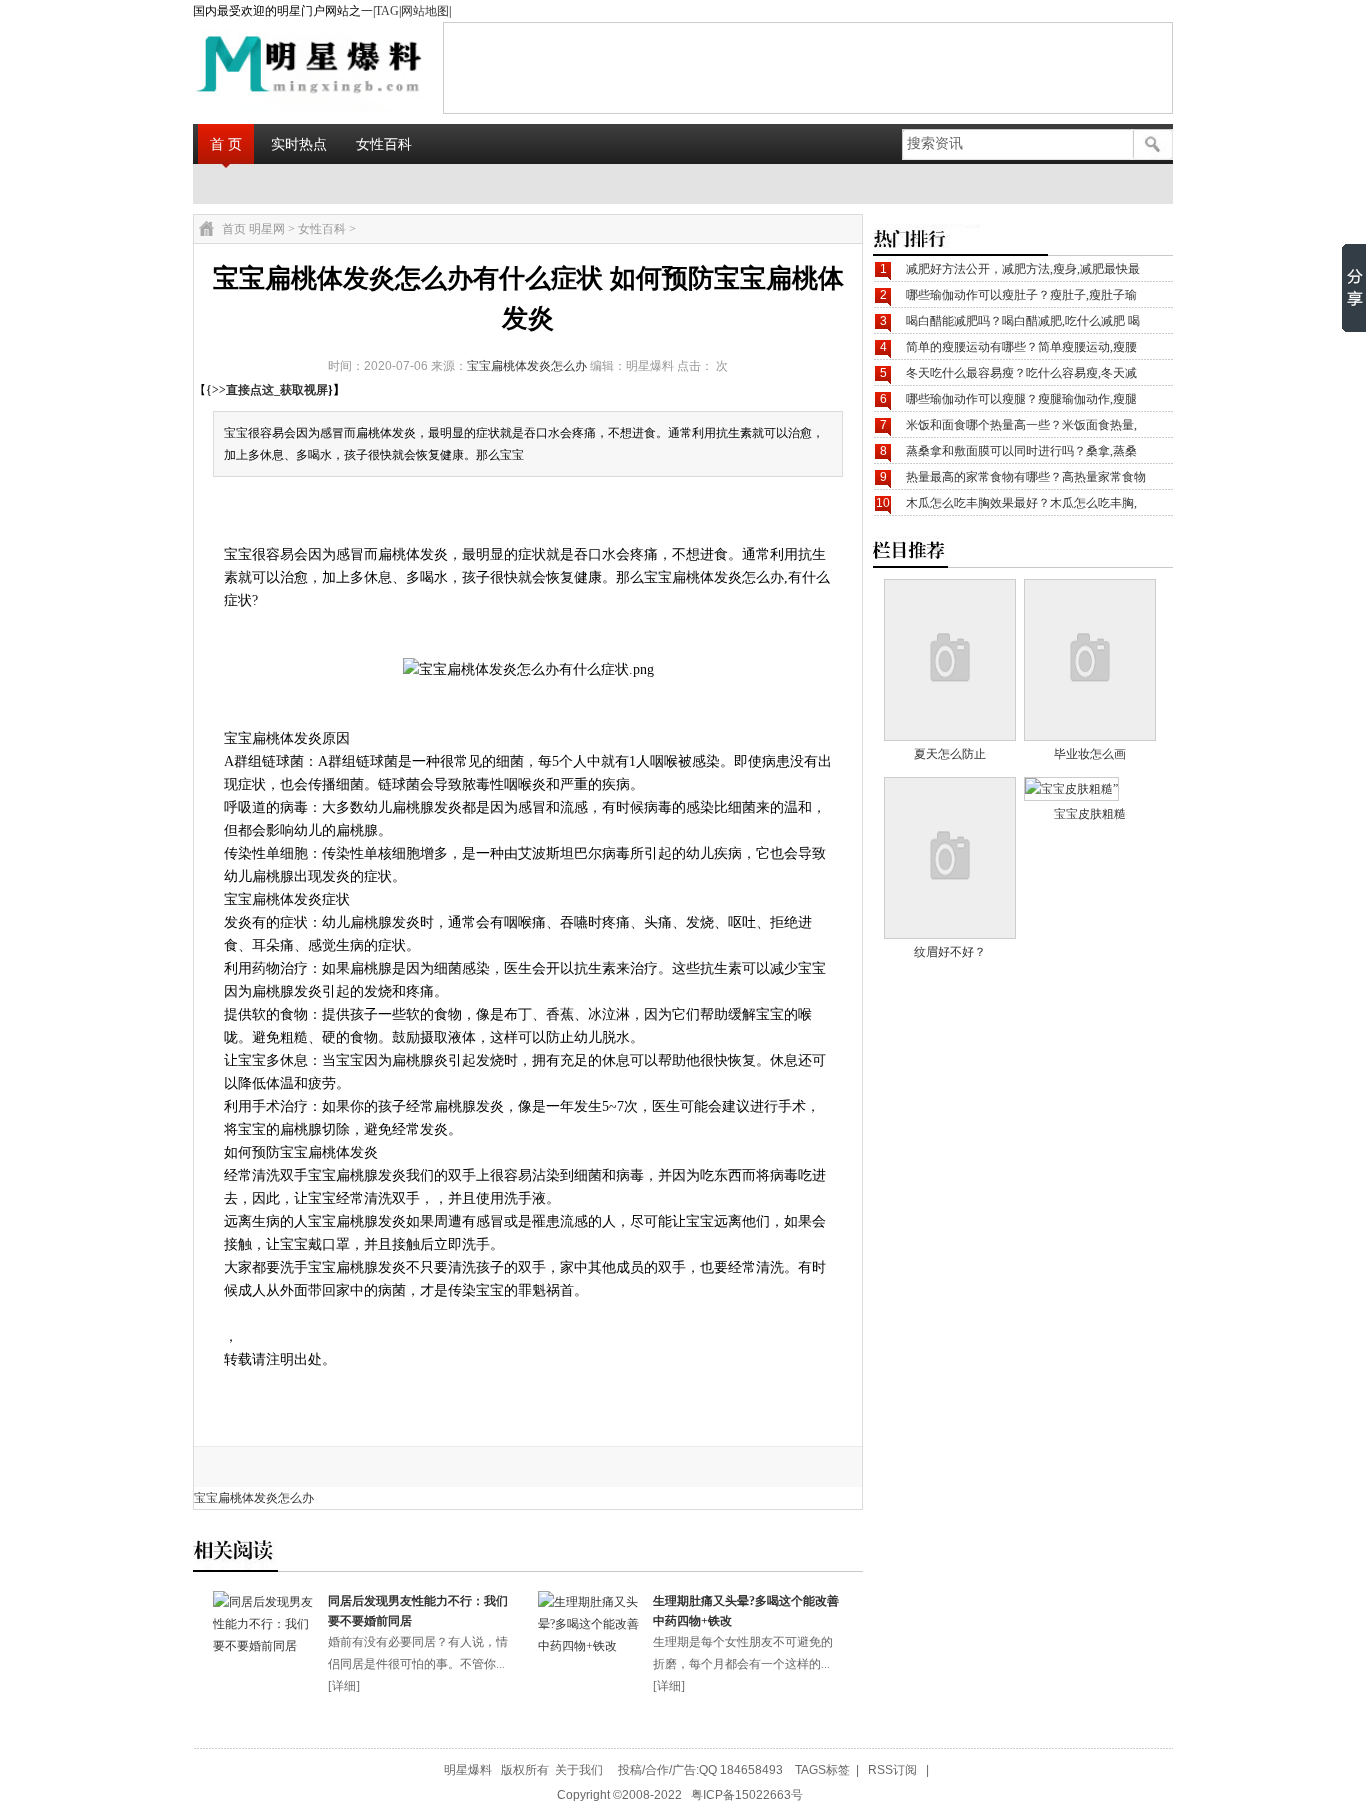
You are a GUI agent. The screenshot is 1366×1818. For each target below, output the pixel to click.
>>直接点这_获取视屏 (270, 390)
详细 (344, 1686)
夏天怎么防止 (950, 754)
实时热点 (299, 144)
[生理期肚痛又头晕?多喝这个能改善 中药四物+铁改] (590, 1646)
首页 (234, 229)
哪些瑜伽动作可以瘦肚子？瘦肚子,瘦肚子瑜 (1021, 295)
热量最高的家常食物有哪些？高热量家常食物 (1026, 477)
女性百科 (384, 144)
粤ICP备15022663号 (747, 1795)
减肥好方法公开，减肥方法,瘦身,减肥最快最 (1023, 269)
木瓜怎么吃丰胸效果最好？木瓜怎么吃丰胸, (1021, 503)
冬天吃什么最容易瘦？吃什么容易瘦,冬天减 (1021, 373)
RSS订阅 (892, 1770)
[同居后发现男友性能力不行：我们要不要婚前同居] (265, 1646)
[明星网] (259, 67)
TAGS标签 (822, 1770)
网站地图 (425, 11)
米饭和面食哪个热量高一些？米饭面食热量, (1021, 425)
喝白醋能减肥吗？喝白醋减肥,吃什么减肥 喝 (1023, 321)
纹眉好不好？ (950, 952)
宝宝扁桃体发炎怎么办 (527, 366)
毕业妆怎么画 (1090, 754)
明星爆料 (468, 1770)
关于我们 (579, 1770)
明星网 (267, 229)
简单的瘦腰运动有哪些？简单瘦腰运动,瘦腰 (1021, 347)
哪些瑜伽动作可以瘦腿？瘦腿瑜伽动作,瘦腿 (1021, 399)
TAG (387, 11)
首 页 (226, 144)
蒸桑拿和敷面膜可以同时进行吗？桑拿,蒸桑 (1021, 451)
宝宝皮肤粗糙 (1090, 814)
